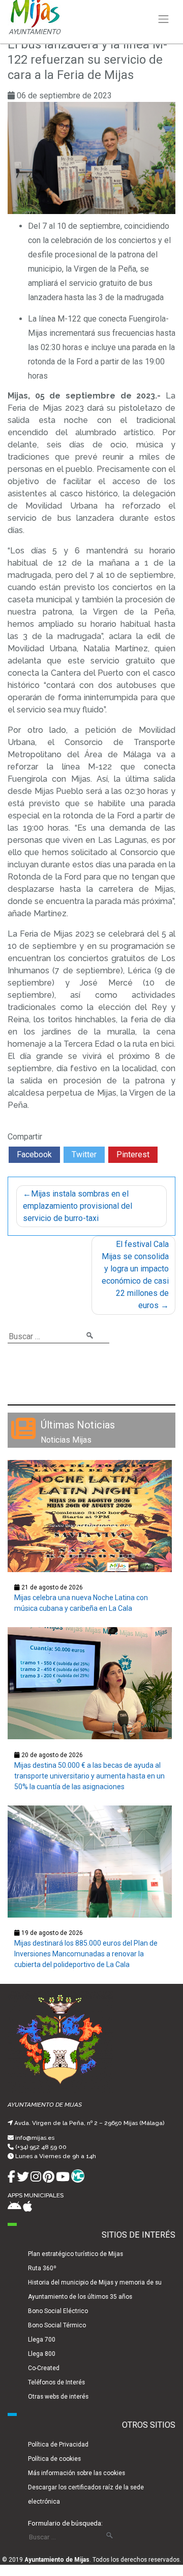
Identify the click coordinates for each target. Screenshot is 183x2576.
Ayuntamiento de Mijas (57, 2560)
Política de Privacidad (58, 2445)
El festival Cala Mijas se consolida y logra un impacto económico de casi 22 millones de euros (135, 1275)
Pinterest (133, 1154)
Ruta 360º (42, 2268)
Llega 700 (42, 2340)
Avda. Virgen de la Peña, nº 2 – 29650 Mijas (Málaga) (89, 2123)
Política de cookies (54, 2459)
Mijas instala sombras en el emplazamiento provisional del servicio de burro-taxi (78, 1206)
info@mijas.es (35, 2138)
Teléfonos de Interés (56, 2382)
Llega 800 (42, 2354)
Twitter (84, 1154)
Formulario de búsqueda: (65, 2523)
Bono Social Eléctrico (58, 2311)
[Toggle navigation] (164, 19)
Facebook (34, 1154)
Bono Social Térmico (57, 2325)
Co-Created (44, 2368)
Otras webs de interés (58, 2397)
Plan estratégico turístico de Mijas (75, 2254)
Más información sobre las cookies (77, 2473)
